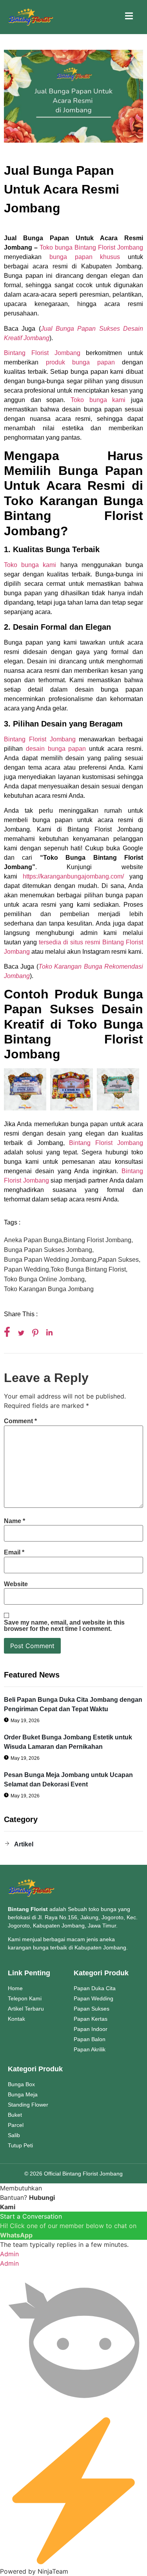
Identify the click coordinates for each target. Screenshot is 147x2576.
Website (16, 1584)
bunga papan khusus (85, 257)
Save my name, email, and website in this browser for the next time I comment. (64, 1626)
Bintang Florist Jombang (42, 353)
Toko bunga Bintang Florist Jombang (91, 247)
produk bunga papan (80, 362)
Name (15, 1521)
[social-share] (7, 1332)
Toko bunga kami (98, 400)
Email (14, 1552)
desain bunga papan (54, 749)
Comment (20, 1421)
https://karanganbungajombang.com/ (73, 876)
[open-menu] (129, 17)
